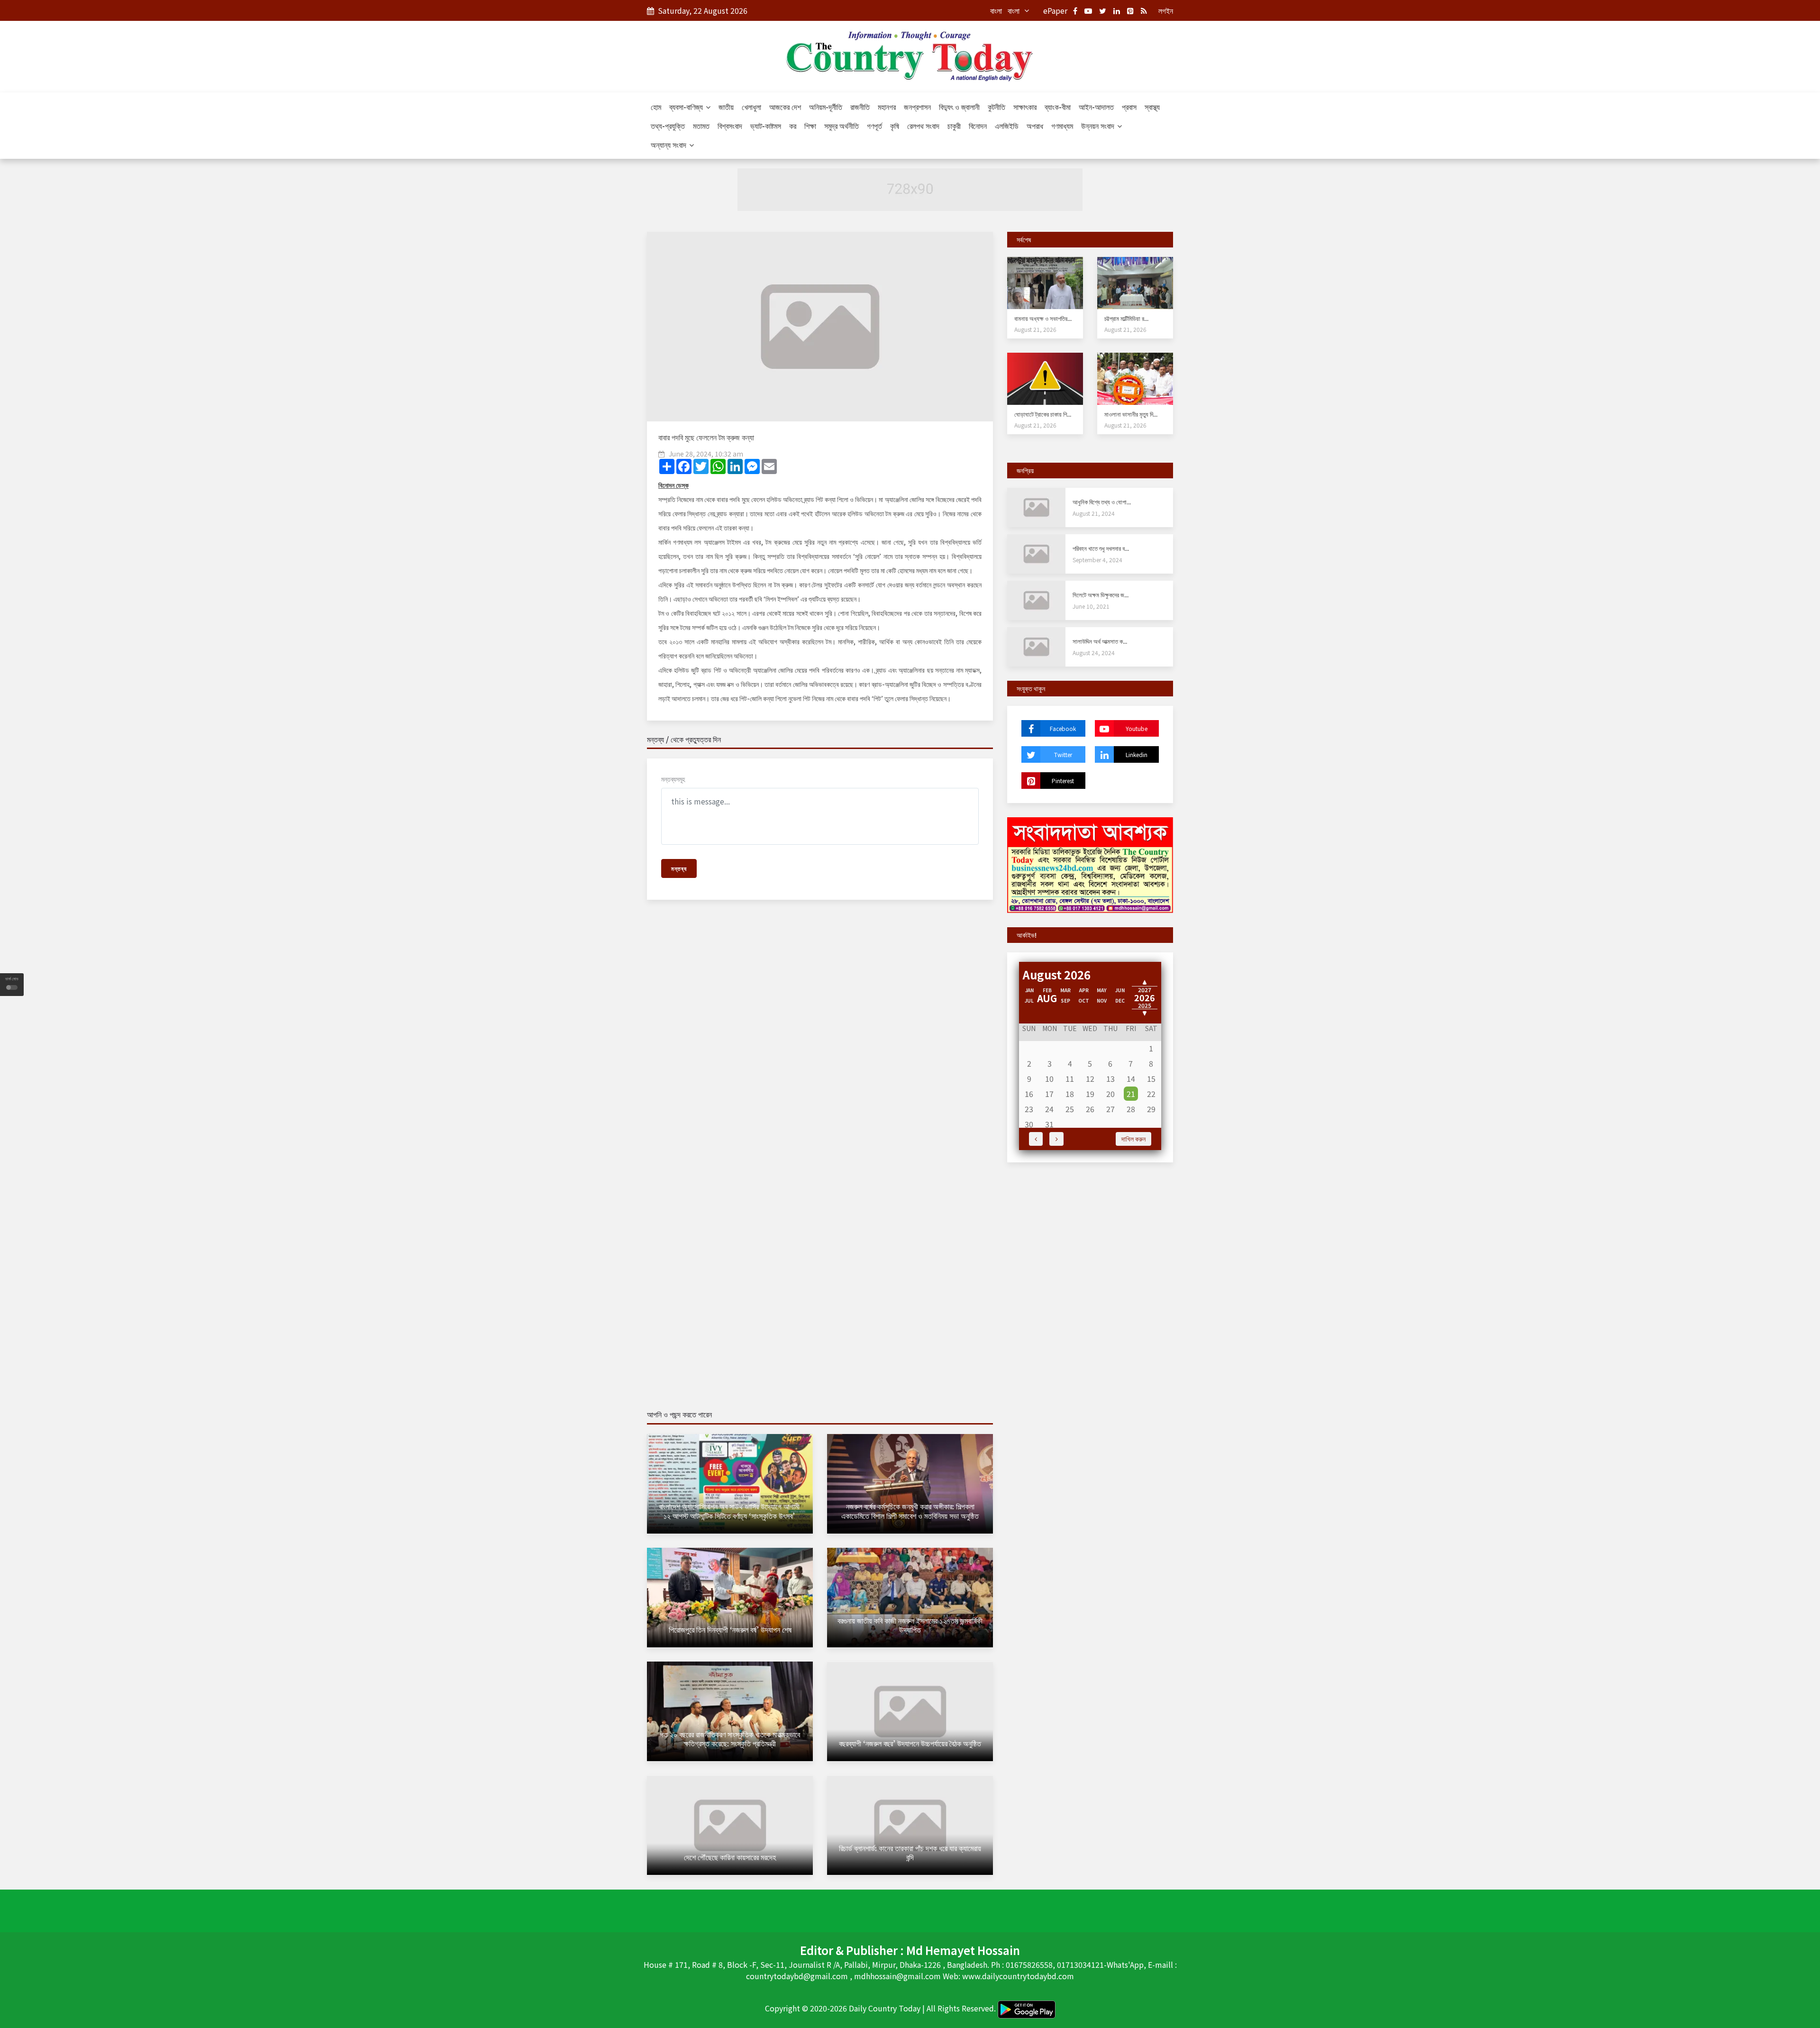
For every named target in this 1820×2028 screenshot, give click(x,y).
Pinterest (1063, 781)
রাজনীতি (860, 107)
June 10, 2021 (1091, 606)
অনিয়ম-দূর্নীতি (826, 107)
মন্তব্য (679, 868)
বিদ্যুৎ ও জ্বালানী (959, 107)
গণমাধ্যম (1062, 126)
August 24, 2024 (1094, 653)
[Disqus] (820, 1044)
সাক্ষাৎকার (1025, 107)
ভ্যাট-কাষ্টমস (766, 126)
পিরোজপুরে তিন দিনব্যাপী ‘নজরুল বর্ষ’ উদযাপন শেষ (730, 1629)
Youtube (1137, 728)
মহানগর (887, 107)
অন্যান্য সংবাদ (669, 145)
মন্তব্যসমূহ (673, 779)
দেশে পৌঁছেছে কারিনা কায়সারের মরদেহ (730, 1857)
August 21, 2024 (1094, 513)
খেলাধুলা (751, 107)
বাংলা (996, 10)
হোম (656, 107)
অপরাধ (1035, 126)
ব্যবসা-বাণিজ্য (687, 107)
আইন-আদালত (1096, 107)
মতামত (701, 126)
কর (793, 126)
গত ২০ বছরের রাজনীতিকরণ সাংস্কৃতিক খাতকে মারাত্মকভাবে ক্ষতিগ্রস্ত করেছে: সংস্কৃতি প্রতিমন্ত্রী (730, 1739)
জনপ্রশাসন (917, 107)
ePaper (1055, 10)
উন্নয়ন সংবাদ (1099, 126)
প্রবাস (1129, 107)
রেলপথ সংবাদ (923, 126)
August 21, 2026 (1035, 329)
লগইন (1166, 10)
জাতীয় (726, 107)
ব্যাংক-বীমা (1058, 107)
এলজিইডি (1007, 126)
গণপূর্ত (874, 126)
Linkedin (1137, 754)
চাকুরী (954, 126)
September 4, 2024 (1097, 560)
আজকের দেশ (785, 107)
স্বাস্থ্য (1152, 107)
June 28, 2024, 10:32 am (706, 454)
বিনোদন (978, 126)
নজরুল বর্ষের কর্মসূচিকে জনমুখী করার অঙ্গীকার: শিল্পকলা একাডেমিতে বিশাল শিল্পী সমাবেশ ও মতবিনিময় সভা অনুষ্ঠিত (910, 1511)
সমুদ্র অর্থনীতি (842, 126)
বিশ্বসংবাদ (730, 126)
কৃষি (895, 126)
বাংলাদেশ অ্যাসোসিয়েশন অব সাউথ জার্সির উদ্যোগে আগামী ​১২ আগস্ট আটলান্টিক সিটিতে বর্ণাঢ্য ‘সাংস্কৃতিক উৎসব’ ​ (730, 1511)
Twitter (1063, 754)
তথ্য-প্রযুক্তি (668, 126)
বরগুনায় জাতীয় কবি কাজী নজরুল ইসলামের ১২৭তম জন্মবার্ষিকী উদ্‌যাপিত (910, 1625)
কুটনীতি (996, 107)
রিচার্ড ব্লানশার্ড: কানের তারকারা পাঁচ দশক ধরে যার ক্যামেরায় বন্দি (910, 1852)
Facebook (1063, 728)
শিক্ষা (810, 126)
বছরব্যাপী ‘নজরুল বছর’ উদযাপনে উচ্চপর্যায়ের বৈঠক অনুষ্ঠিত (910, 1743)
